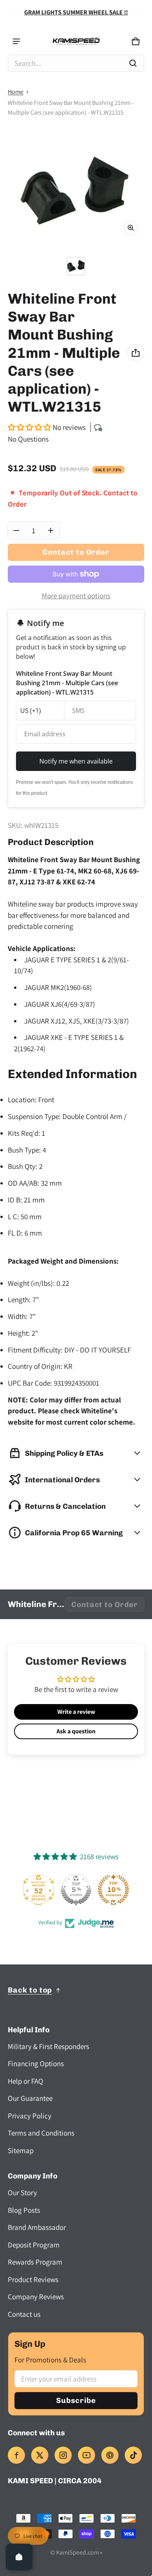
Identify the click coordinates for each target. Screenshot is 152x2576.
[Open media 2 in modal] (76, 193)
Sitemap (21, 2150)
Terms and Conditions (41, 2133)
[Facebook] (16, 2455)
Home (16, 92)
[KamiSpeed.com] (76, 42)
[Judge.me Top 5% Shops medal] (76, 1890)
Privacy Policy (30, 2116)
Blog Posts (24, 2210)
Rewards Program (35, 2262)
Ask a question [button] (76, 1731)
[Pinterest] (110, 2455)
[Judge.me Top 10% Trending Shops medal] (113, 1890)
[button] (76, 63)
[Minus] (16, 530)
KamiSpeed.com (78, 2552)
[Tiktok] (133, 2455)
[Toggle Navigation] (16, 41)
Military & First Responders (49, 2046)
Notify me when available (76, 761)
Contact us (24, 2314)
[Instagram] (63, 2455)
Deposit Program (34, 2245)
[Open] (19, 2557)
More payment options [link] (76, 596)
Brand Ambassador (37, 2227)
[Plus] (51, 530)
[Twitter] (40, 2455)
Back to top (30, 1990)
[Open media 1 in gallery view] (76, 266)
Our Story (22, 2192)
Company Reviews (36, 2297)
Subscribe (76, 2400)
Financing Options (36, 2063)
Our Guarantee (30, 2098)
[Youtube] (87, 2455)
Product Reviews (33, 2279)
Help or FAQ (26, 2081)
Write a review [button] (76, 1712)
